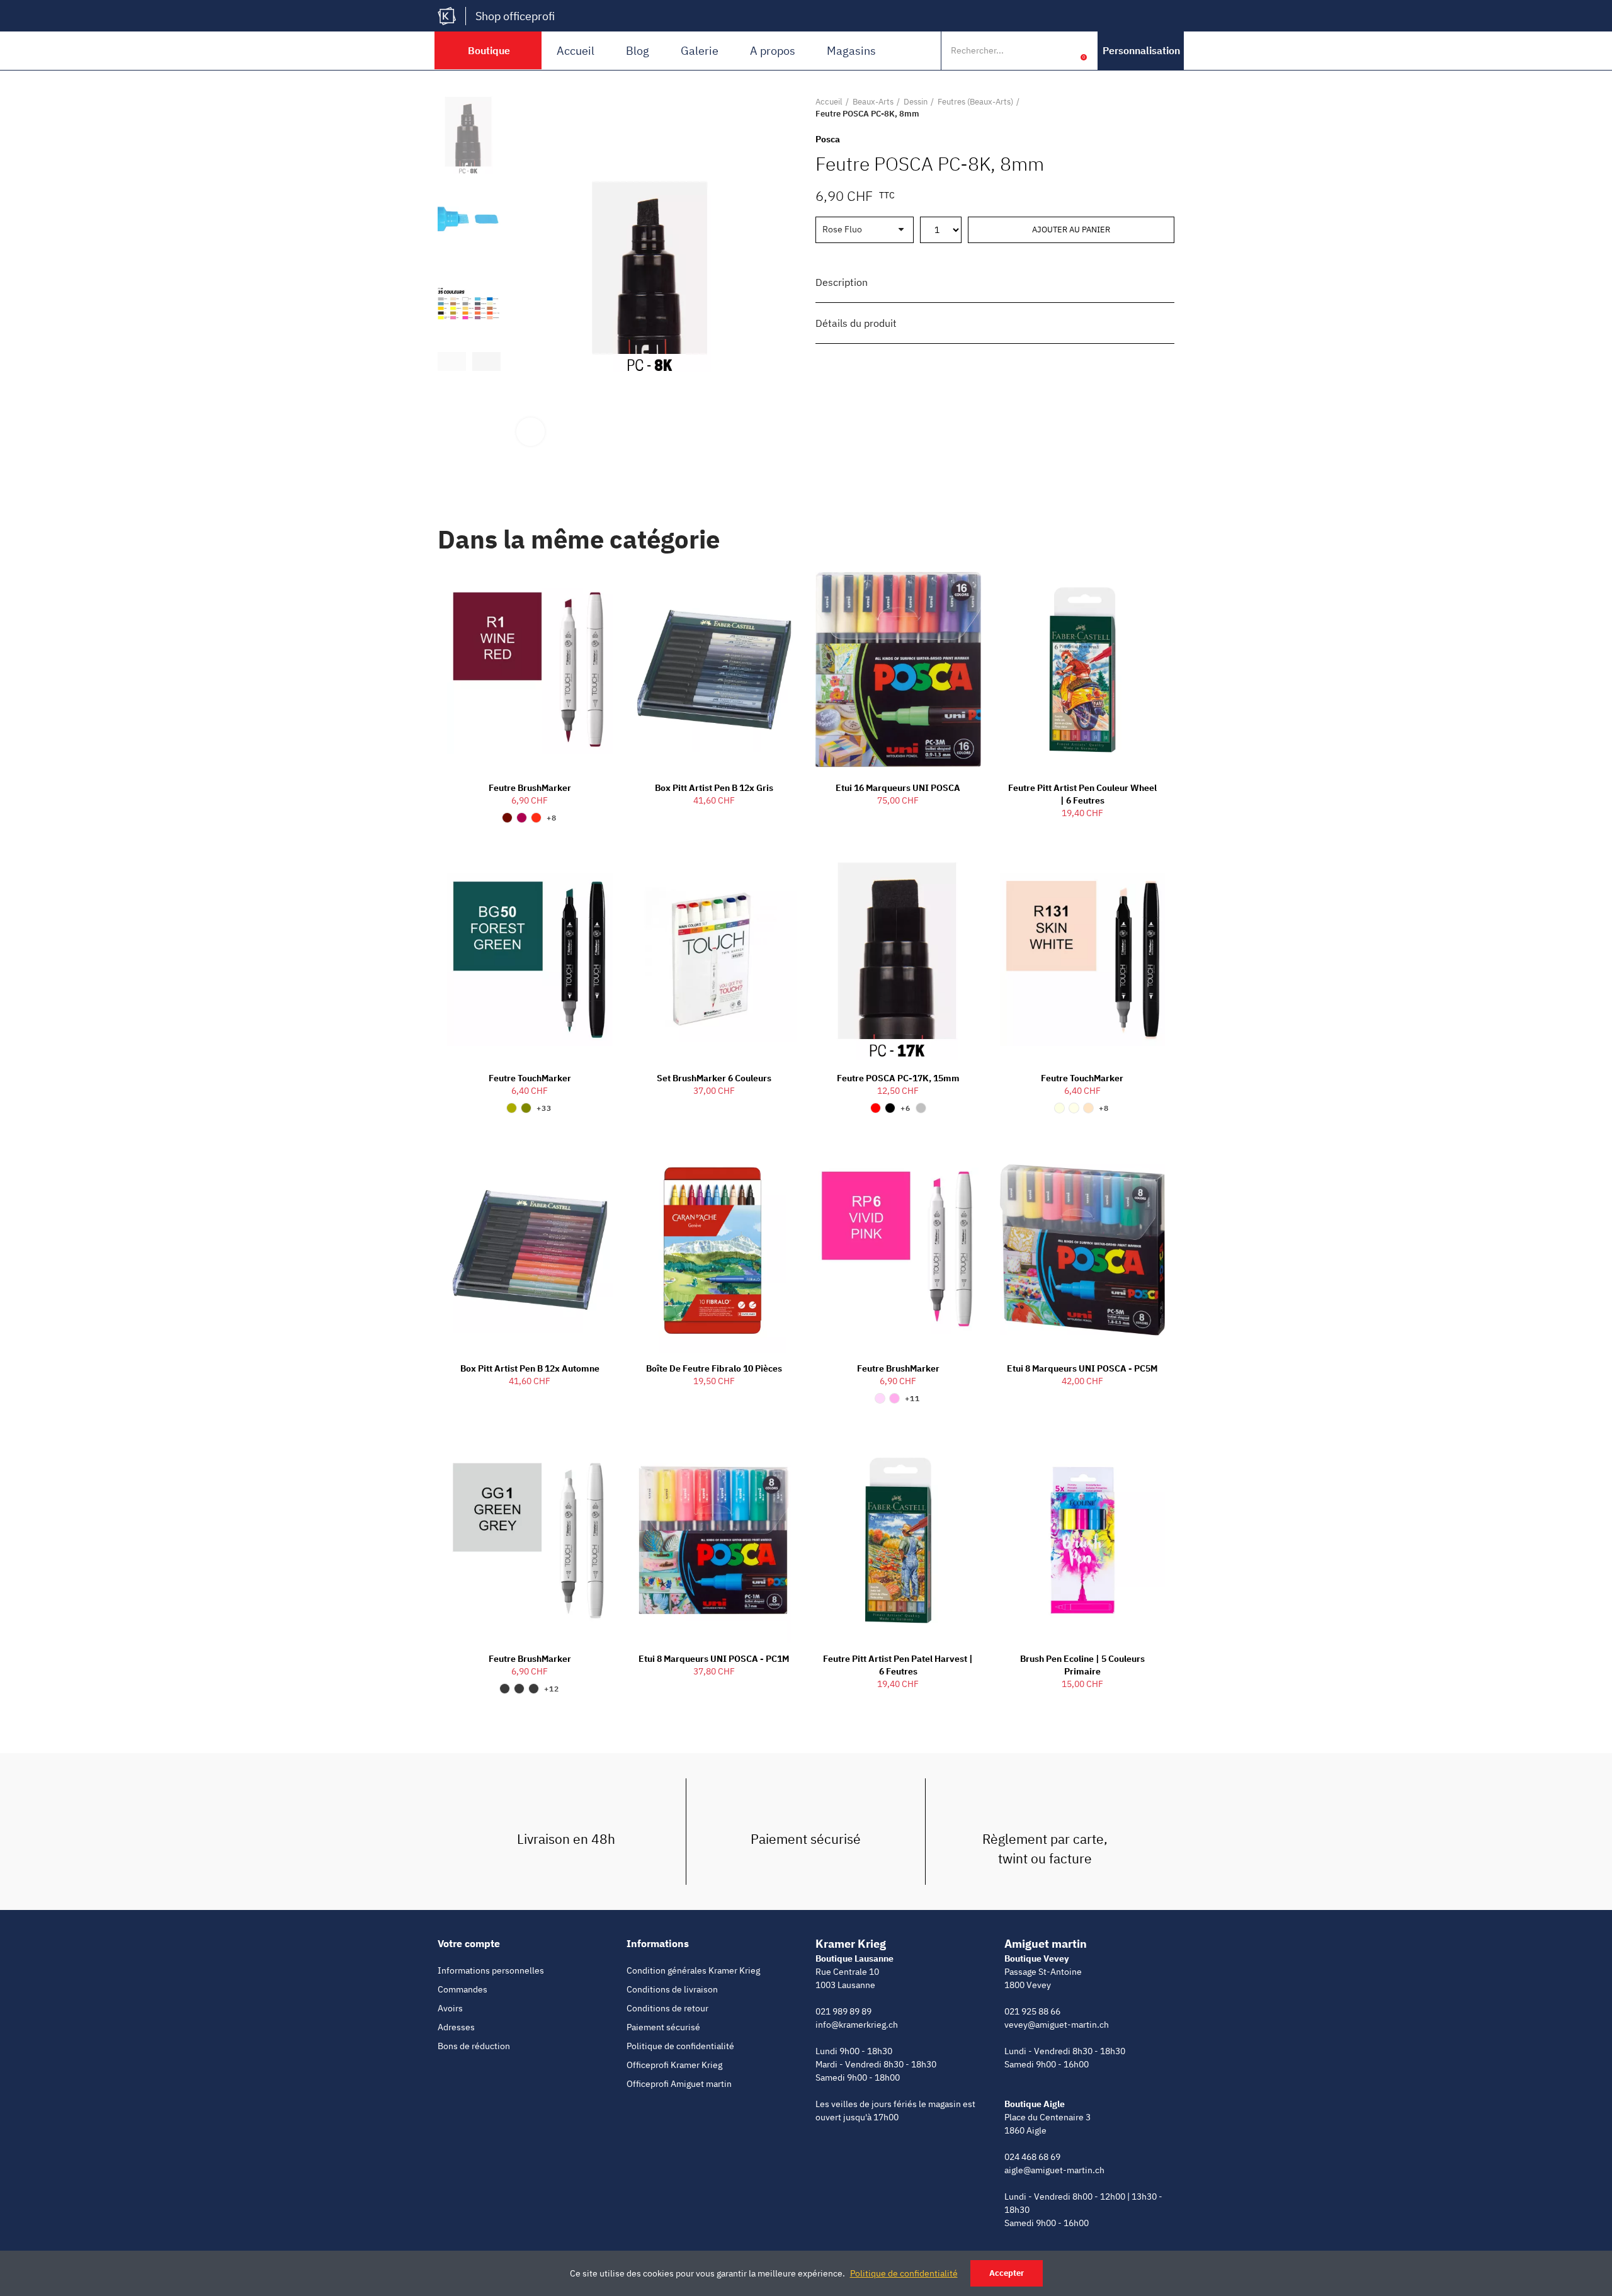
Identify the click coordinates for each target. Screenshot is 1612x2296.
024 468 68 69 (1032, 2157)
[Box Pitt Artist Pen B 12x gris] (714, 670)
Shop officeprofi (515, 16)
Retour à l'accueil (1149, 108)
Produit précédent (1133, 108)
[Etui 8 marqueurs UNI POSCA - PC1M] (714, 1540)
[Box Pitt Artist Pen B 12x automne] (530, 1250)
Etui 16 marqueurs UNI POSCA (898, 788)
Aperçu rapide (581, 589)
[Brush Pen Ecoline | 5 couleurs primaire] (1083, 1540)
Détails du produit (856, 323)
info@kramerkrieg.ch (857, 2025)
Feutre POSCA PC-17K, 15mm (898, 1078)
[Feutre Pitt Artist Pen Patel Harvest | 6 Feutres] (898, 1540)
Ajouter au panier (1071, 230)
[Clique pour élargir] (531, 432)
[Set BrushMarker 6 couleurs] (714, 960)
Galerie (700, 51)
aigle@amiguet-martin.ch (1054, 2170)
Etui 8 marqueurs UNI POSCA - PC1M (714, 1659)
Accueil (576, 51)
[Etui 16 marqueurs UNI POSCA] (898, 670)
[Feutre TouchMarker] (530, 960)
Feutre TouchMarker (530, 1078)
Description (842, 282)
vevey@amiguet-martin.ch (1057, 2025)
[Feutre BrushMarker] (530, 670)
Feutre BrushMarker (530, 788)
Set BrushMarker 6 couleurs (714, 1078)
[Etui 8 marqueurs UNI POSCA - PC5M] (1083, 1250)
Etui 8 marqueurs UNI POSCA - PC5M (1082, 1368)
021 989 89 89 (843, 2011)
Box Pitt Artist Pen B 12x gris (714, 788)
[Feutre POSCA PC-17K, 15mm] (898, 960)
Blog (638, 51)
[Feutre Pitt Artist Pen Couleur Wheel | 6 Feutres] (1083, 670)
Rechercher (1038, 50)
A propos (773, 51)
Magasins (851, 51)
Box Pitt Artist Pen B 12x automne (530, 1368)
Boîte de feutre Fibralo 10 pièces (714, 1368)
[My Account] (1064, 50)
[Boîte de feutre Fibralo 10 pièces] (714, 1250)
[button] (1141, 51)
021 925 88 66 (1032, 2011)
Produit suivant (1165, 108)
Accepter (1007, 2273)
